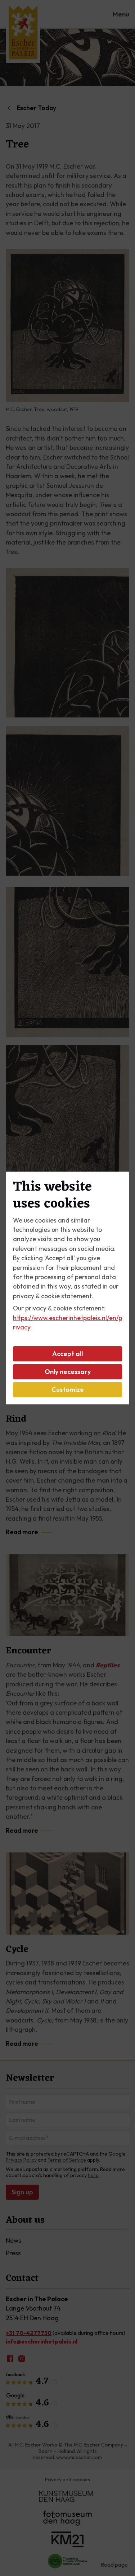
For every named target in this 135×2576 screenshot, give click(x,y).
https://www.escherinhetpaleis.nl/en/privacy (67, 1322)
